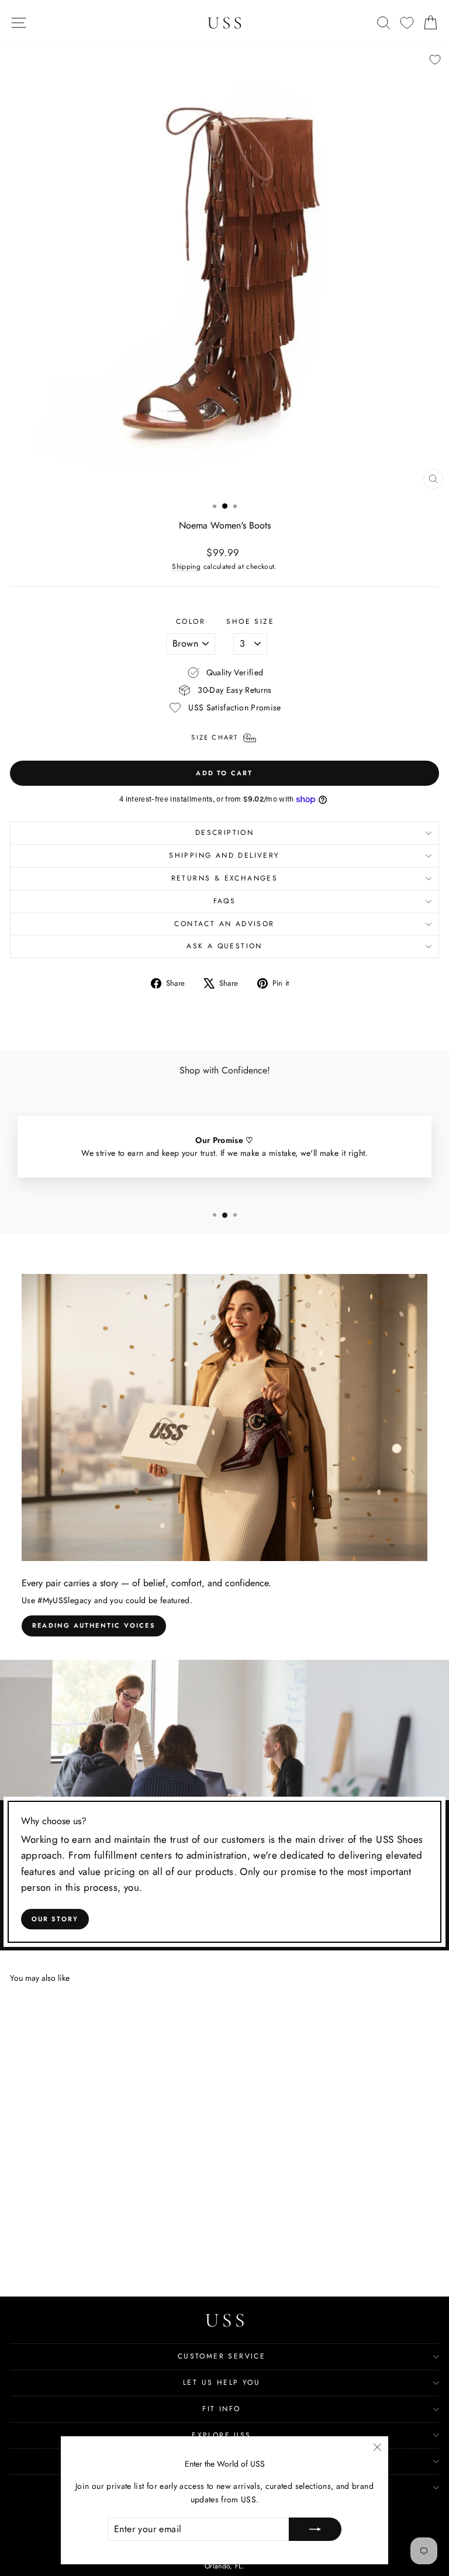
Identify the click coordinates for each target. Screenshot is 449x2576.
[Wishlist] (407, 23)
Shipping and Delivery (224, 855)
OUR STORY (55, 1919)
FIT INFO (221, 2409)
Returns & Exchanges (225, 878)
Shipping (186, 566)
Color (191, 621)
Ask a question (224, 946)
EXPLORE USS (221, 2435)
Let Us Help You (222, 2382)
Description (224, 833)
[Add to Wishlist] (435, 60)
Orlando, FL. (224, 2566)
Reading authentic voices (94, 1625)
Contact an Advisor (224, 924)
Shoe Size (250, 621)
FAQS (225, 901)
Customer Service (222, 2356)
